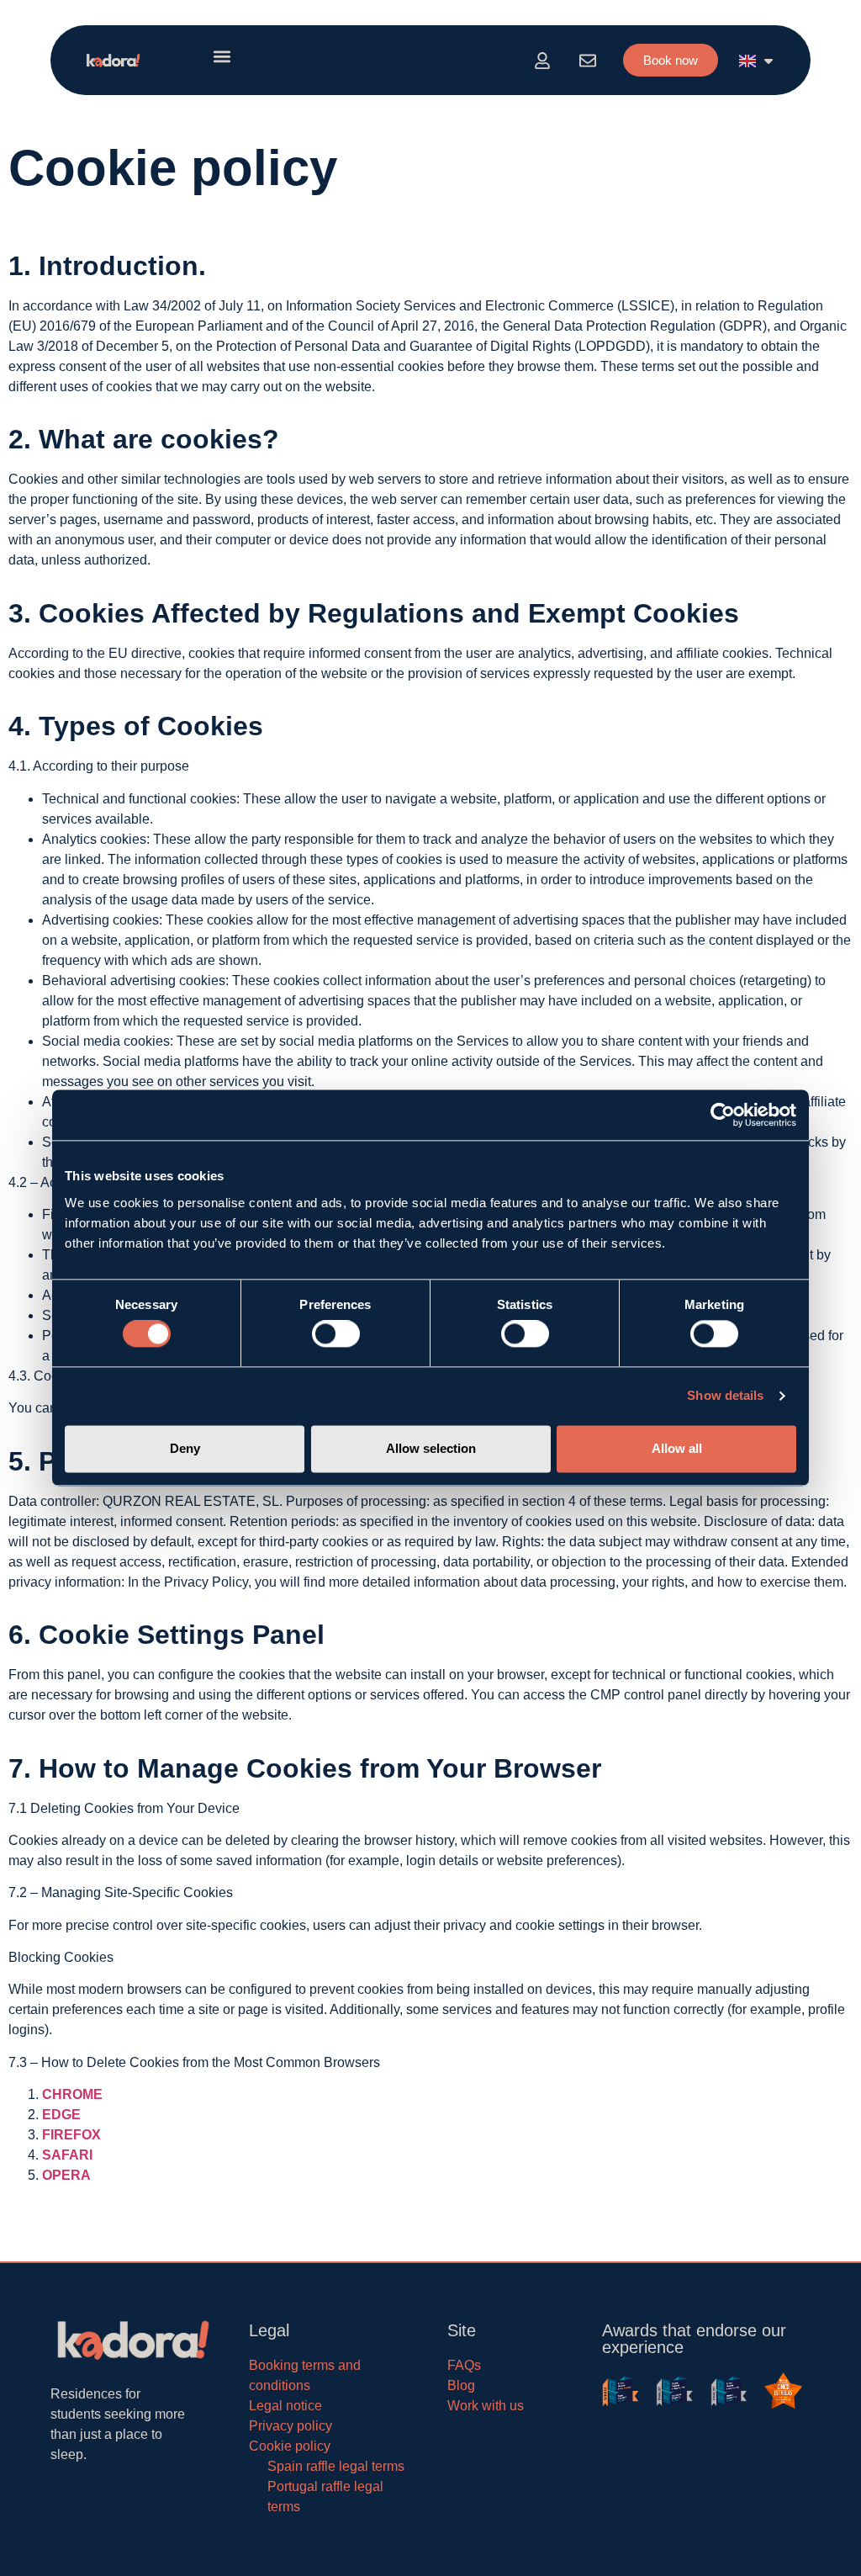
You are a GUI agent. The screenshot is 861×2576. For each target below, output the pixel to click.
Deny (185, 1448)
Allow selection (431, 1448)
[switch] (336, 1334)
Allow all (677, 1448)
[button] (222, 56)
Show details (725, 1396)
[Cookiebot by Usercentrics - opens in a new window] (723, 1115)
